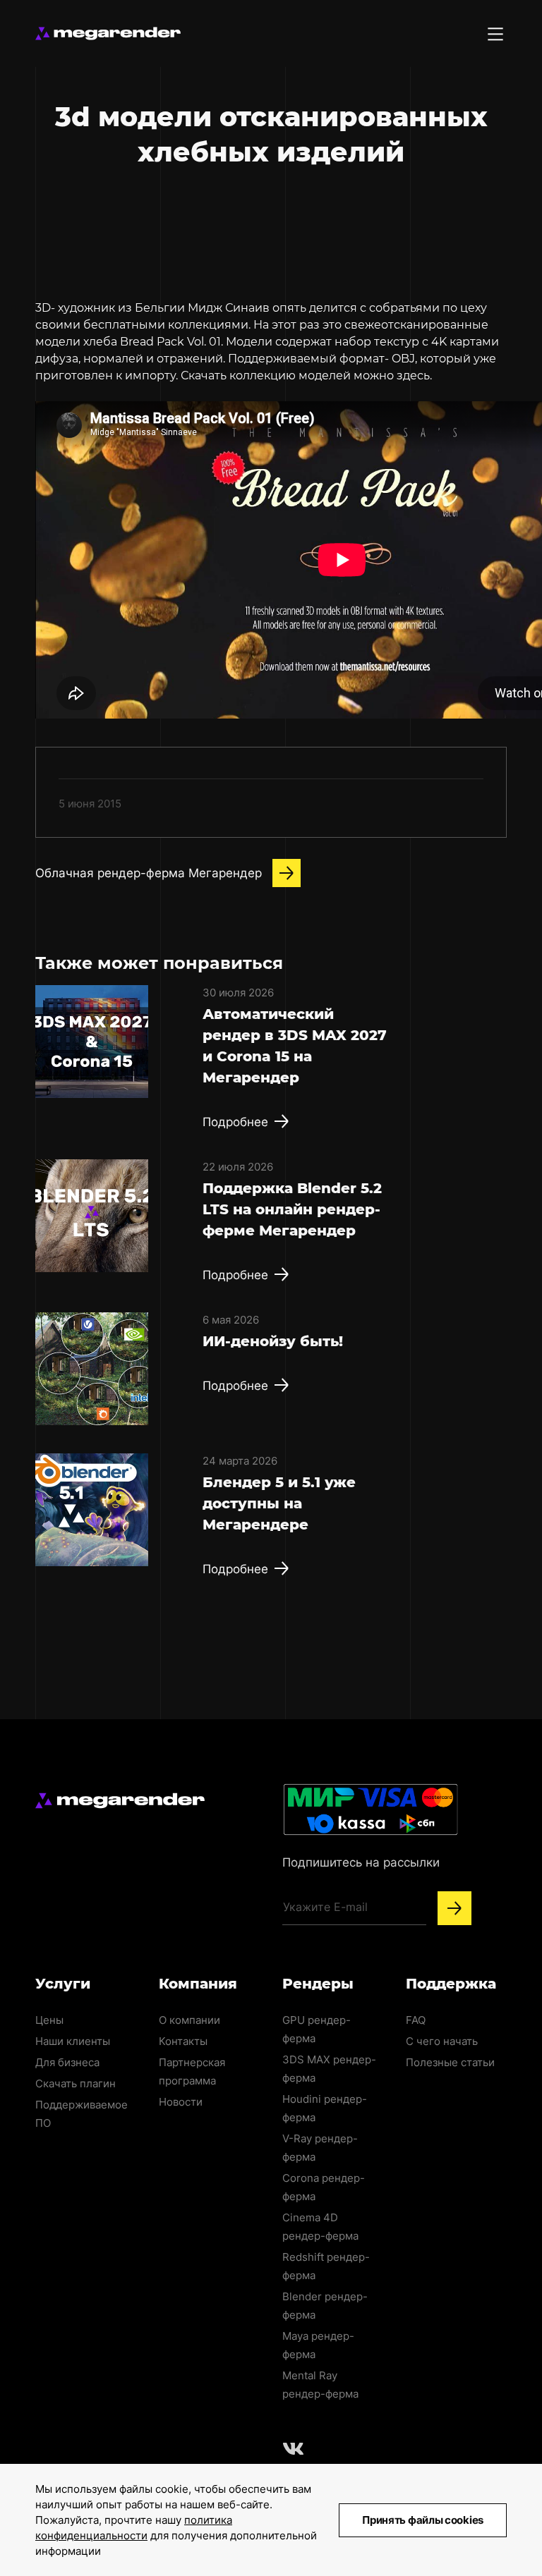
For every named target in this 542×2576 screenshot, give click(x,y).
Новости (181, 2102)
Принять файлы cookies (423, 2520)
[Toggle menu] (495, 34)
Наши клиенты (73, 2041)
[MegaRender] (108, 33)
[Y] (454, 1908)
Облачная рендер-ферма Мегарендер (149, 873)
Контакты (183, 2041)
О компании (189, 2020)
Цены (49, 2020)
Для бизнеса (67, 2062)
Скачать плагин (76, 2083)
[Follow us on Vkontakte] (294, 2448)
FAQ (416, 2020)
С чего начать (442, 2041)
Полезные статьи (450, 2062)
